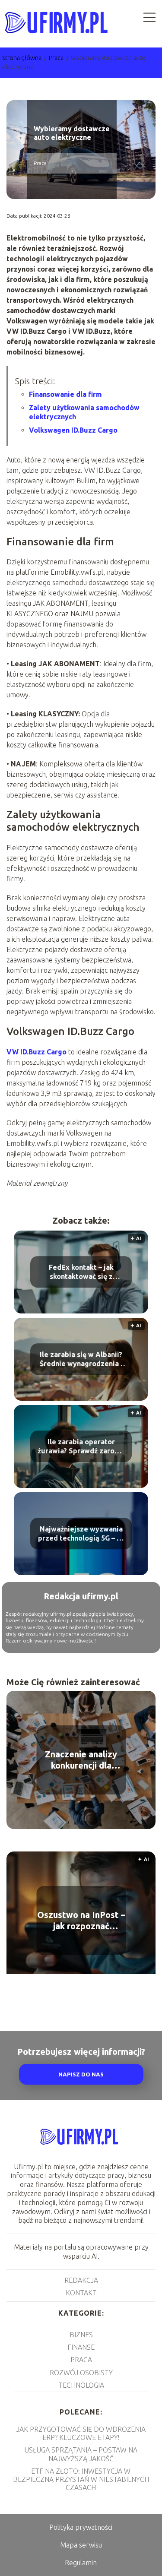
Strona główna (22, 58)
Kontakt (81, 2293)
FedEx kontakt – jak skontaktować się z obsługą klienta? (81, 1272)
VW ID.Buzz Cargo (37, 1052)
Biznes (81, 2335)
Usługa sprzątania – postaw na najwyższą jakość (81, 2454)
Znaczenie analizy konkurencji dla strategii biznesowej (81, 1760)
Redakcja (81, 2280)
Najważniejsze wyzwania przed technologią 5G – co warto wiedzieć (81, 1534)
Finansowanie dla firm (65, 394)
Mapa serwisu (81, 2545)
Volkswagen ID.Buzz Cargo (73, 430)
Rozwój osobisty (81, 2373)
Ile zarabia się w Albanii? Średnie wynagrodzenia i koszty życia (81, 1359)
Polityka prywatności (81, 2527)
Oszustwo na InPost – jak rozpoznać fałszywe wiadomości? (81, 1921)
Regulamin (81, 2563)
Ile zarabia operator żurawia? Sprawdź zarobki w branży (81, 1447)
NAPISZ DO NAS (81, 2074)
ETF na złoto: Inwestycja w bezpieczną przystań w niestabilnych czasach (81, 2479)
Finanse (81, 2347)
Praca (57, 58)
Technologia (81, 2385)
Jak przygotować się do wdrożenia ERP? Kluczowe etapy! (81, 2433)
